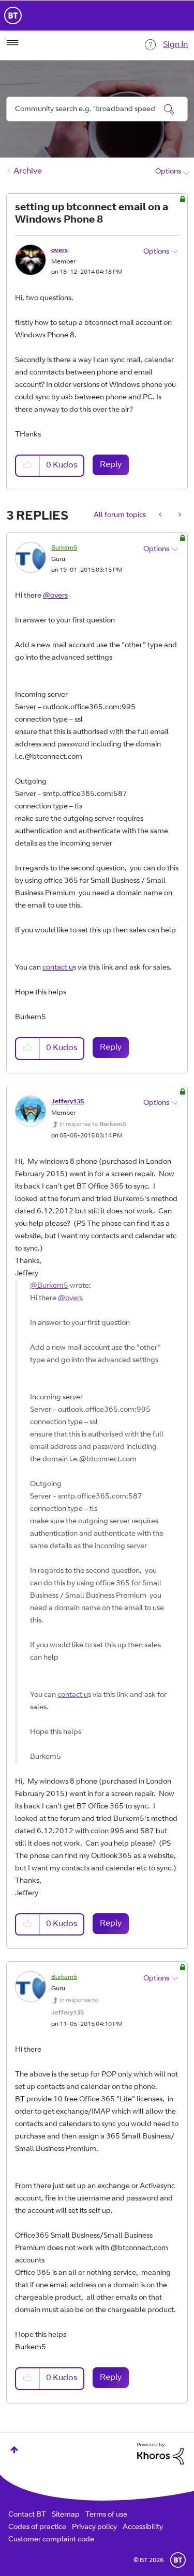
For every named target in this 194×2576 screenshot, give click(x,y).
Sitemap (66, 2515)
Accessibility (143, 2527)
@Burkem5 (49, 1286)
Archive (28, 171)
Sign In (175, 45)
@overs (55, 596)
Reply (111, 465)
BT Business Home (13, 15)
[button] (28, 466)
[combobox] (97, 109)
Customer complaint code (51, 2540)
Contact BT (27, 2515)
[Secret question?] (179, 516)
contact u (58, 968)
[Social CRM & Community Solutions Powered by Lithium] (160, 2454)
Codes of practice (37, 2527)
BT (178, 2560)
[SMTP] (161, 516)
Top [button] (14, 2450)
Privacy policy (94, 2527)
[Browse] (12, 43)
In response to (93, 1125)
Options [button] (168, 172)
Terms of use (106, 2515)
